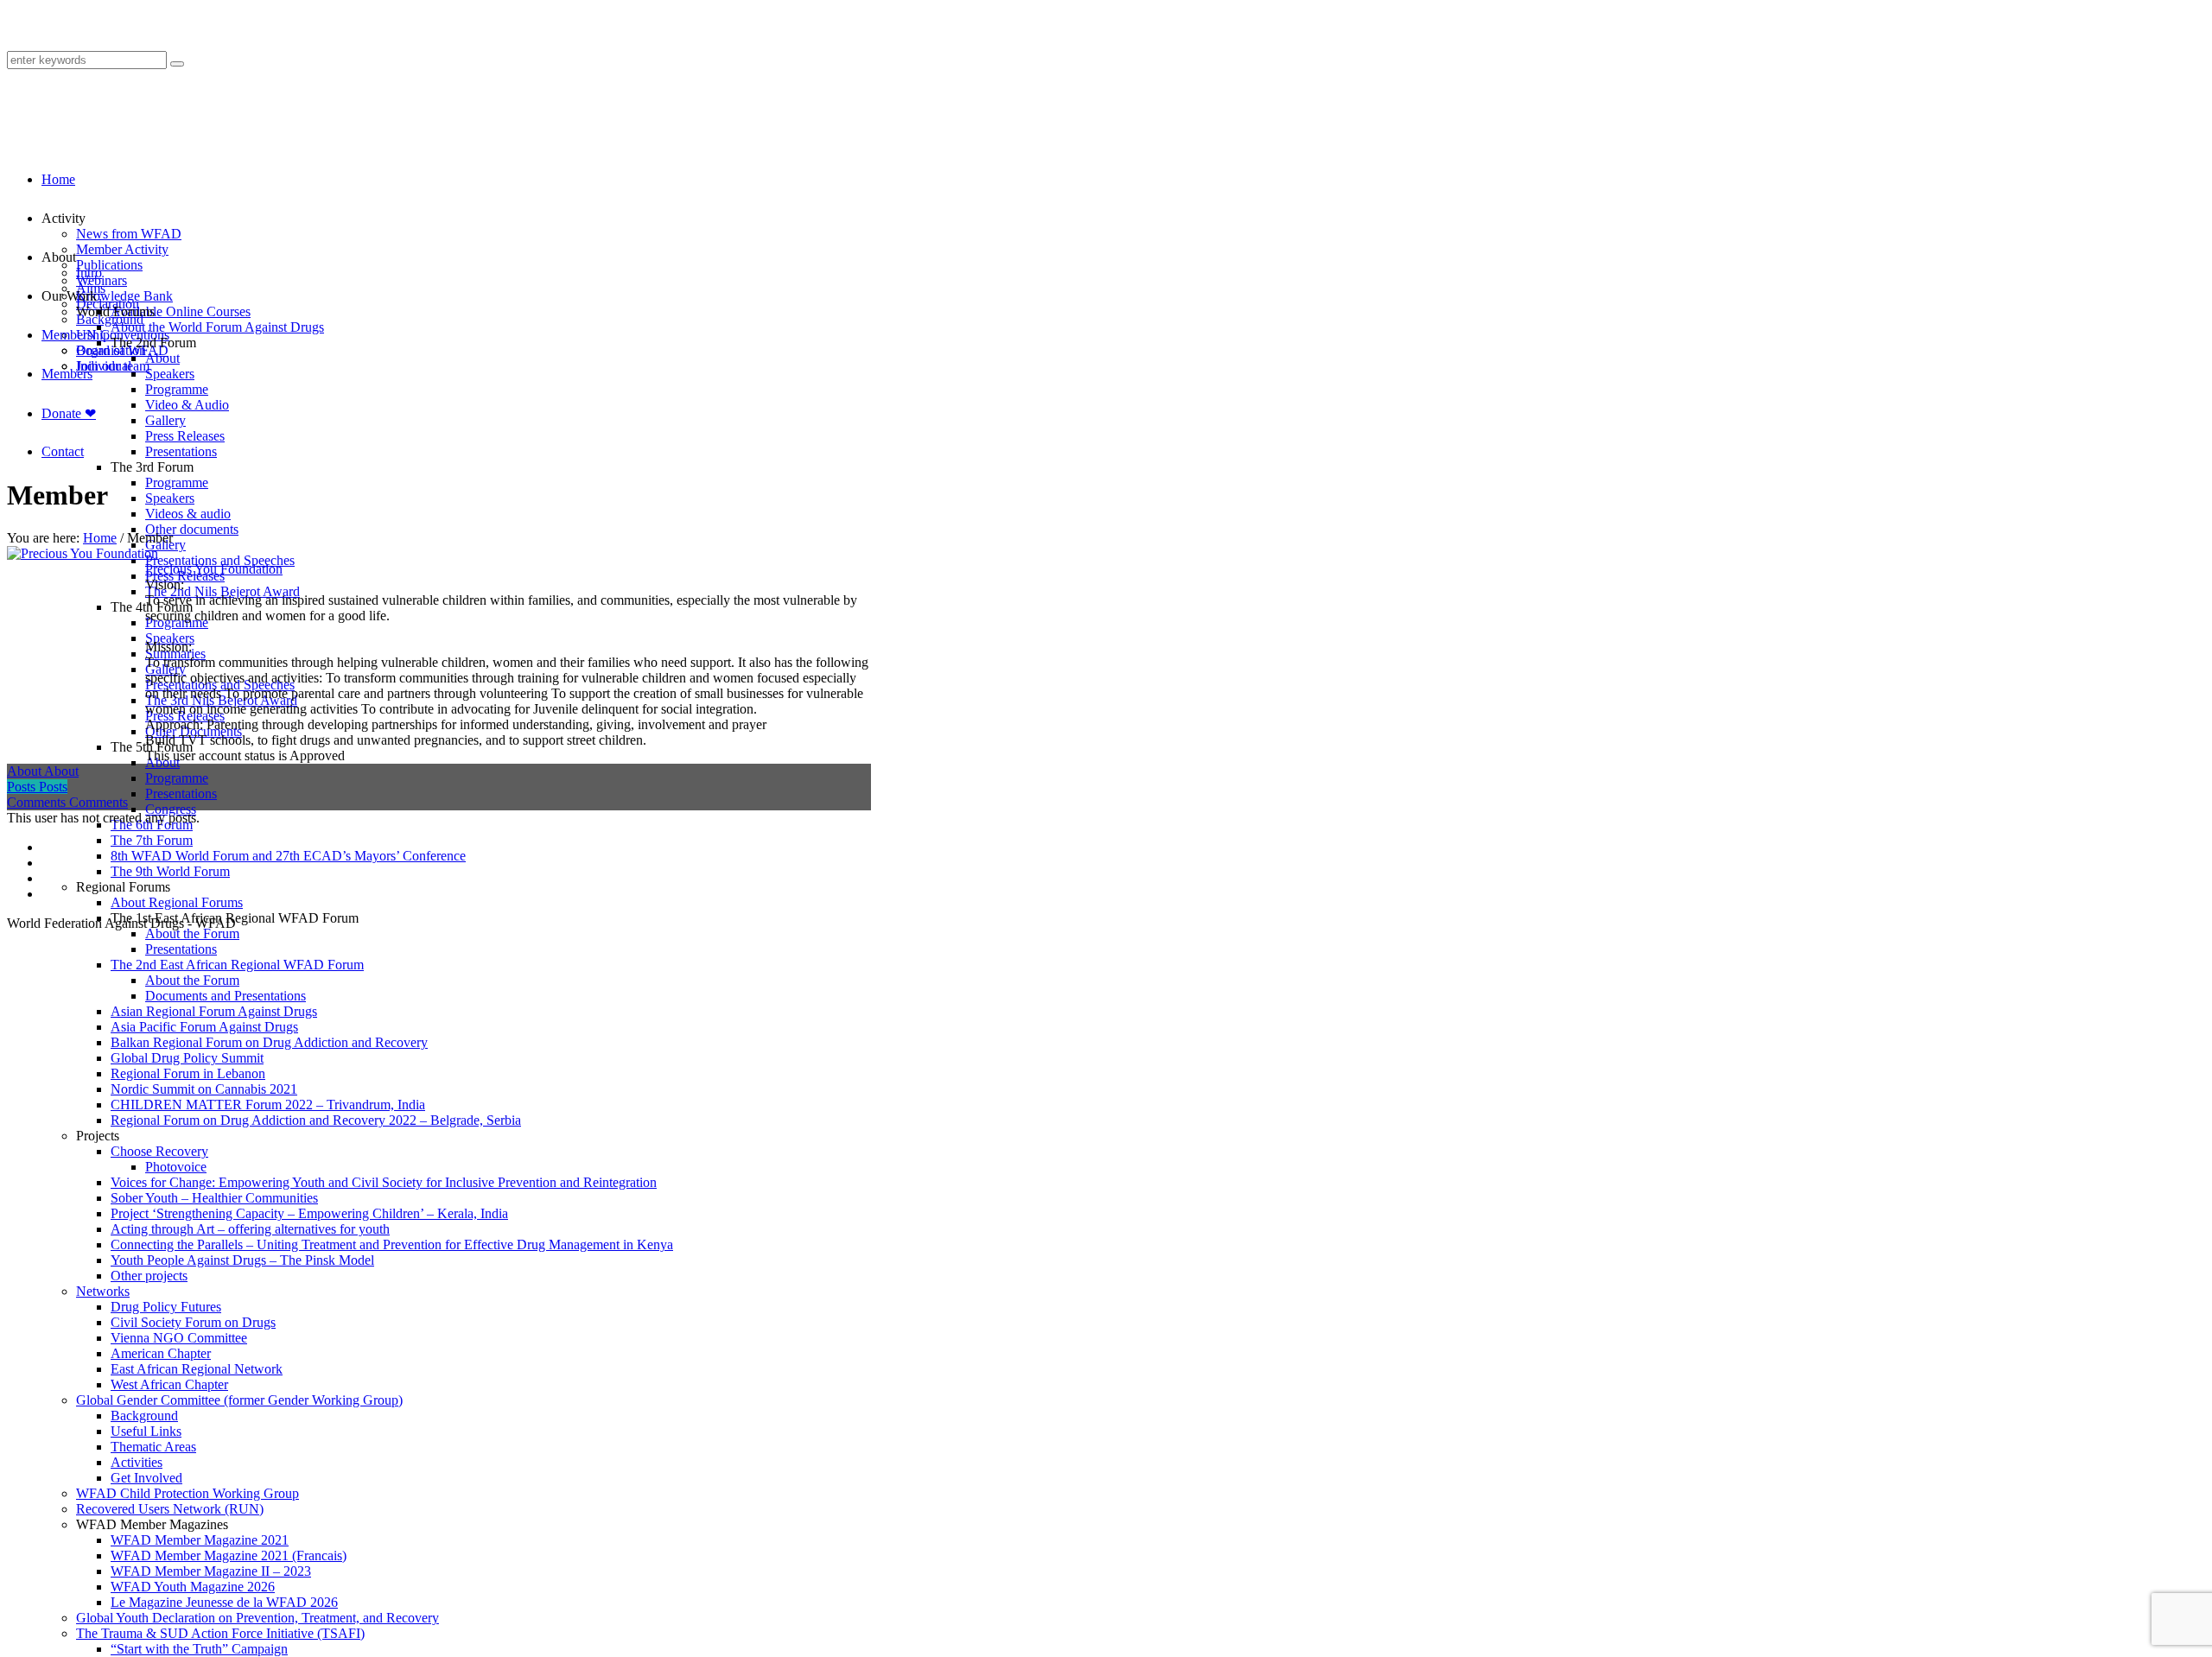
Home (100, 538)
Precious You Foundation (214, 569)
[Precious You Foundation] (83, 553)
